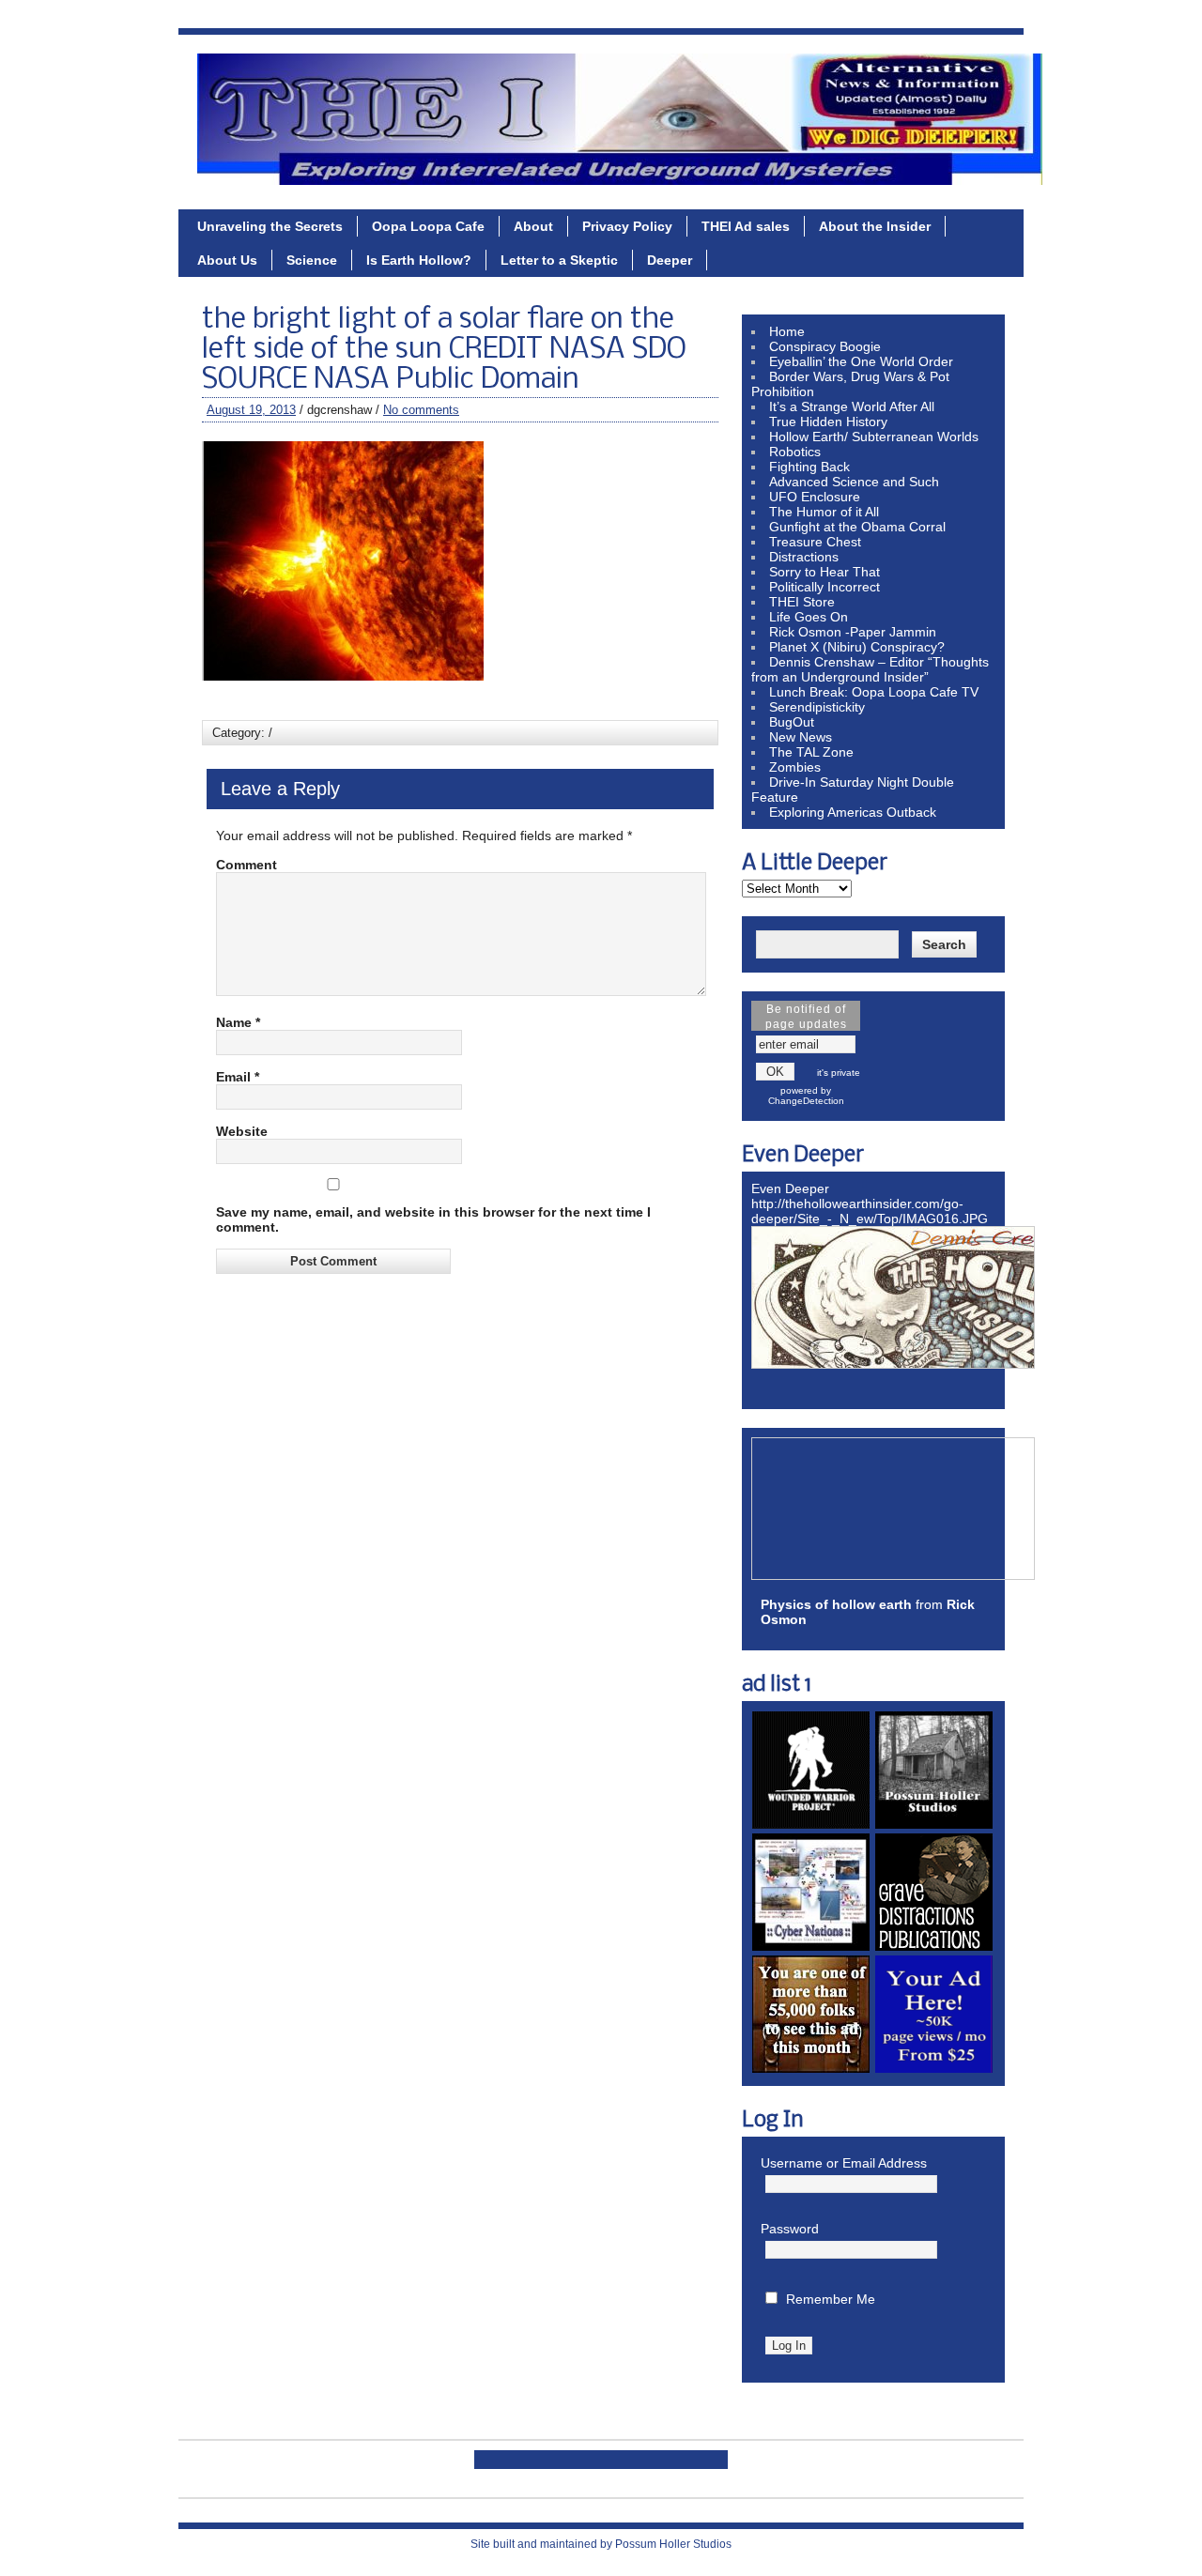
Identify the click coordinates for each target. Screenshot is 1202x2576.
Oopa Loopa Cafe (428, 226)
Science (312, 260)
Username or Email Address (844, 2163)
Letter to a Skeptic (559, 260)
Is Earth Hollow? (419, 260)
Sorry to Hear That (824, 572)
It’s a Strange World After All (852, 406)
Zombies (795, 767)
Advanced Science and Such (854, 482)
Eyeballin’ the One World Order (861, 361)
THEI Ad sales (746, 226)
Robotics (795, 452)
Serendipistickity (817, 707)
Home (787, 331)
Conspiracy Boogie (825, 346)
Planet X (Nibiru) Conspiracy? (857, 647)
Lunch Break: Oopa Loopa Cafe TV (874, 692)
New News (801, 737)
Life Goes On (809, 617)
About (533, 226)
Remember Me (831, 2299)
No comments (421, 410)
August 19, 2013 (251, 410)
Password (790, 2229)
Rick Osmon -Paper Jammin (853, 632)
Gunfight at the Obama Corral (857, 527)
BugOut (792, 722)
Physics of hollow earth (836, 1604)
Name (238, 1022)
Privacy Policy (627, 226)
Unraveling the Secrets (270, 226)
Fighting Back (809, 467)
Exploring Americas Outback (853, 812)
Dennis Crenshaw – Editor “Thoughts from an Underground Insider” (870, 669)
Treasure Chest (815, 542)
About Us (227, 260)
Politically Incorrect (824, 587)
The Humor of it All (824, 512)
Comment (247, 865)
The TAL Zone (811, 752)
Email (238, 1077)
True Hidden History (828, 422)
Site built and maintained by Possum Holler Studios (601, 2544)
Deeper (670, 260)
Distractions (804, 557)
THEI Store (802, 602)
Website (242, 1131)
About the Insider (875, 226)
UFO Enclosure (815, 497)
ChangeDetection (806, 1101)
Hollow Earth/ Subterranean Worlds (874, 437)
